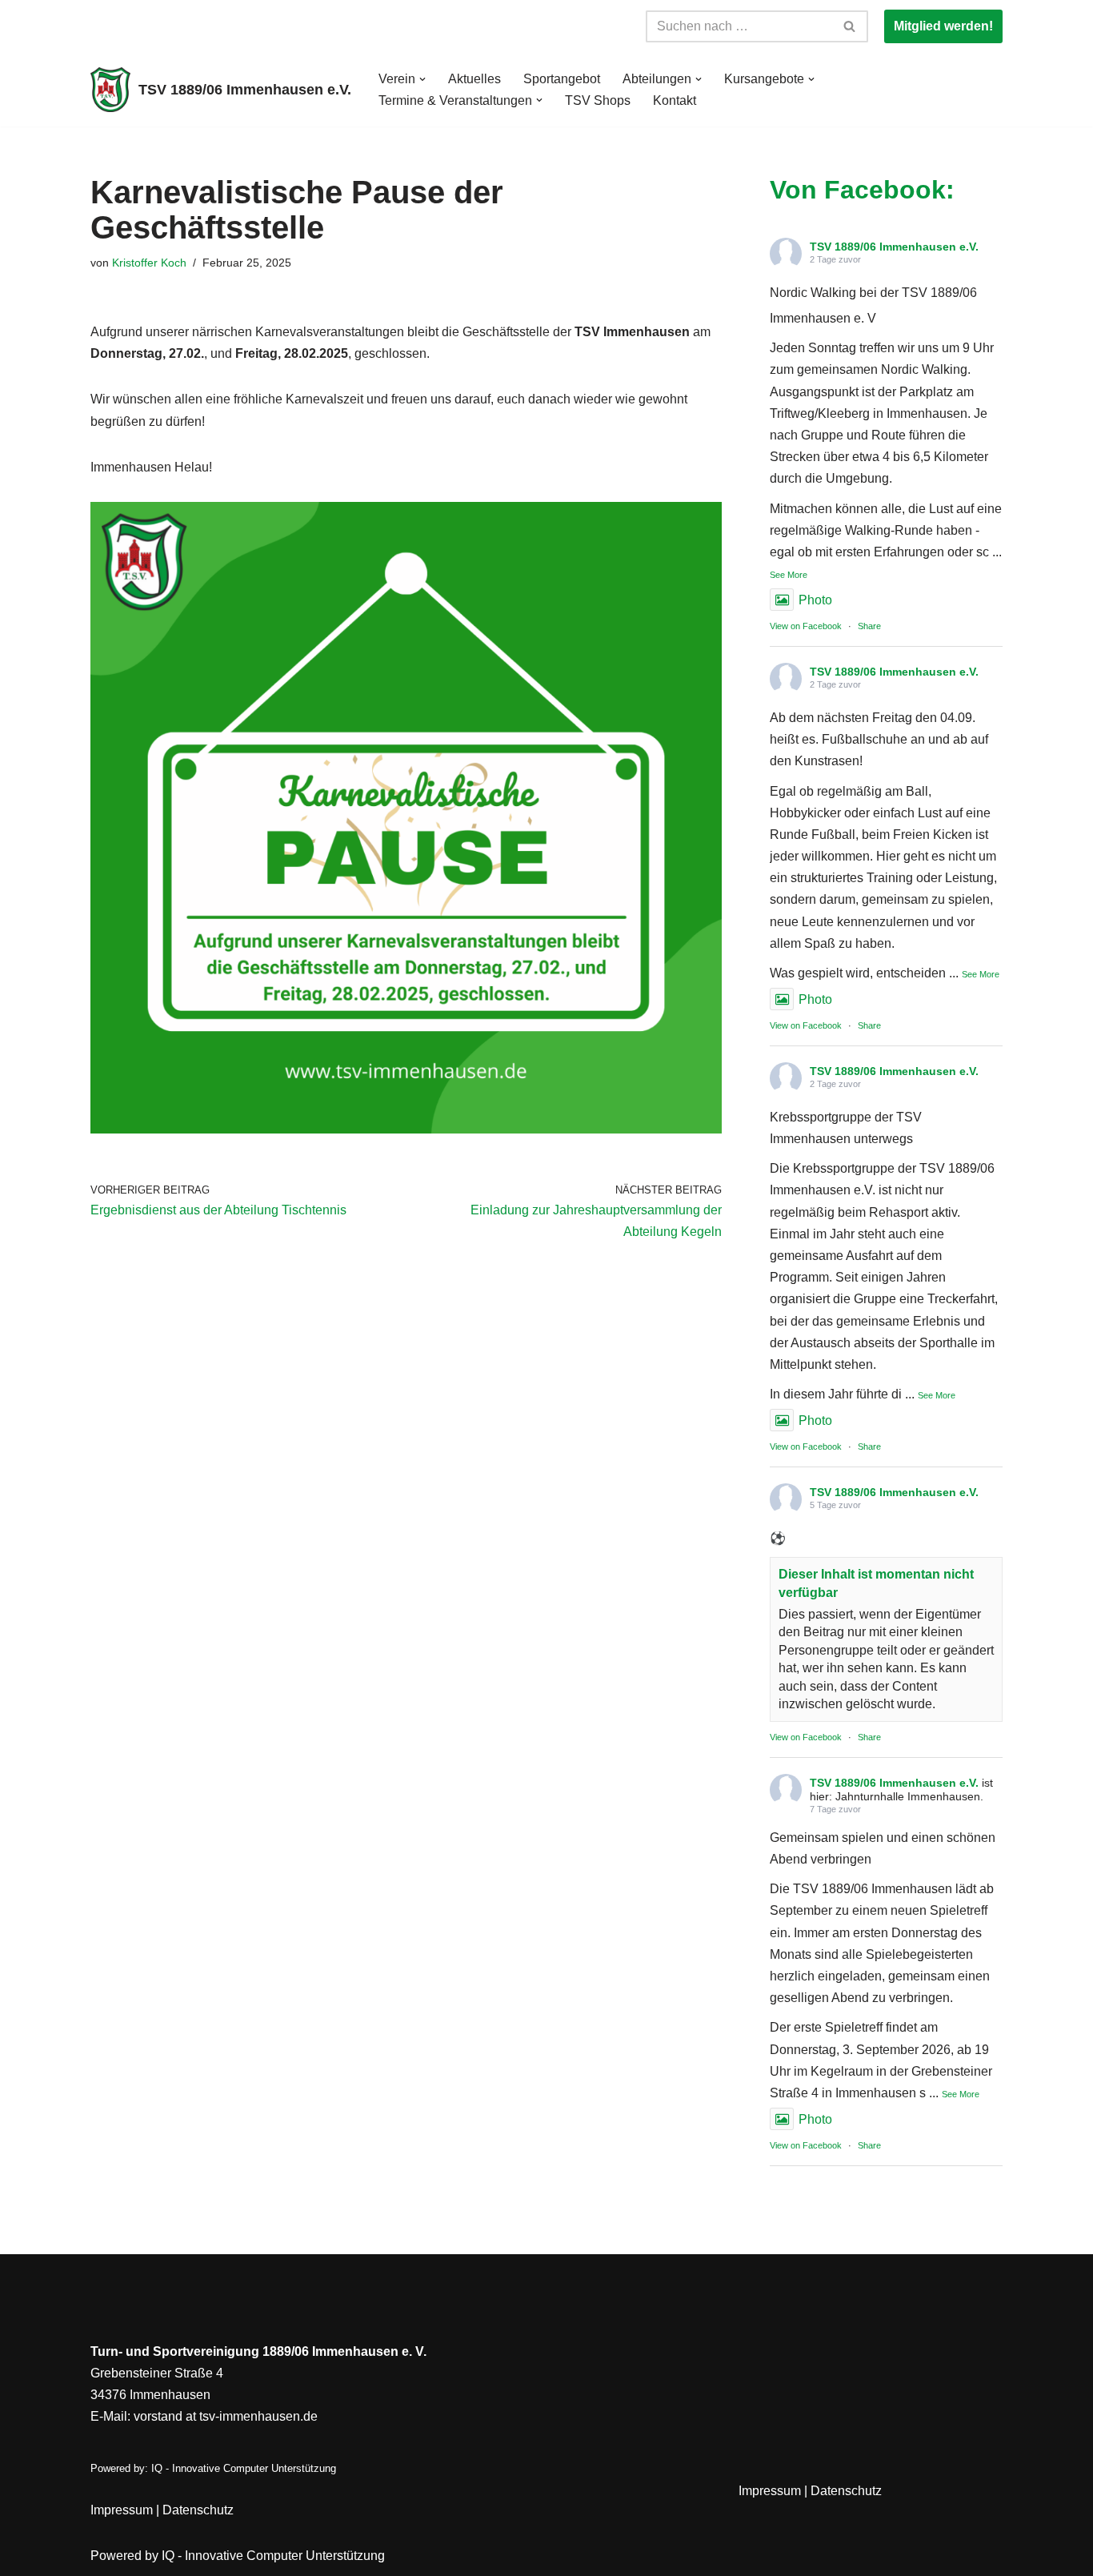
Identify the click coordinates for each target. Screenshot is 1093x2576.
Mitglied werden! (943, 26)
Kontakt (675, 100)
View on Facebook (806, 626)
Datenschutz (198, 2510)
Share (869, 626)
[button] (422, 79)
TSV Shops (598, 100)
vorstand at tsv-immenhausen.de (226, 2416)
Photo (815, 600)
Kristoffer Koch (149, 263)
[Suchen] (850, 26)
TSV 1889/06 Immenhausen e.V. (894, 247)
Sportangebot (562, 79)
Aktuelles (474, 79)
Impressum (122, 2510)
